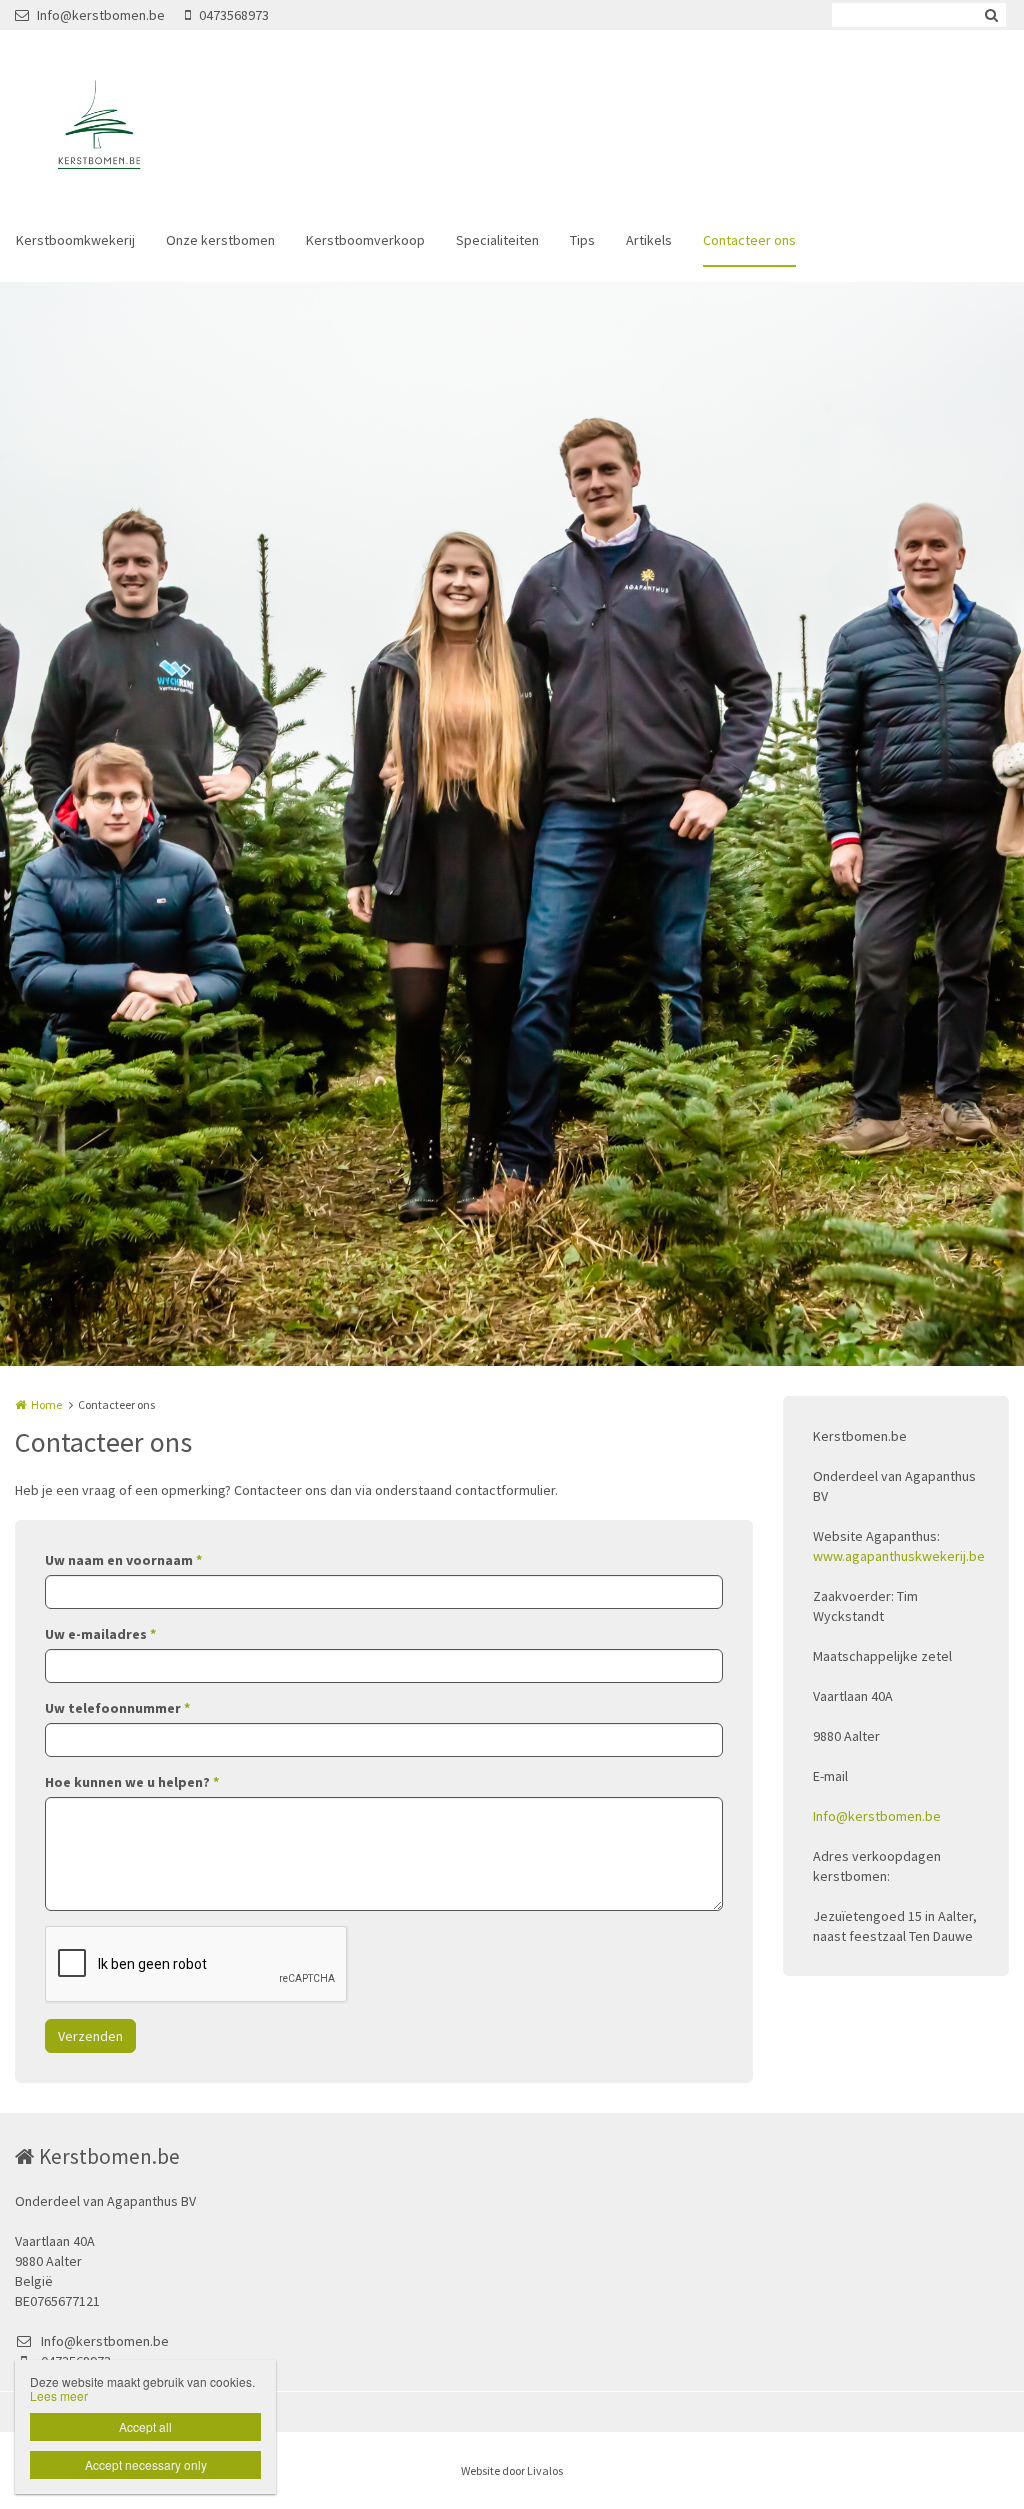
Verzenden (90, 2036)
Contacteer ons (749, 240)
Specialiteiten (497, 240)
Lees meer (59, 2395)
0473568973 (234, 15)
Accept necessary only (146, 2464)
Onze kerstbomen (220, 240)
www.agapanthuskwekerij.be (899, 1556)
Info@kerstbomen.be (101, 15)
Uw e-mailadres (100, 1634)
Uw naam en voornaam (123, 1560)
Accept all (145, 2426)
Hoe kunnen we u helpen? (132, 1782)
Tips (582, 240)
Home (46, 1404)
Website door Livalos (512, 2470)
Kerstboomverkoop (365, 240)
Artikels (649, 240)
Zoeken (991, 15)
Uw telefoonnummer (117, 1708)
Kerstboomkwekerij (75, 240)
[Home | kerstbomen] (126, 130)
